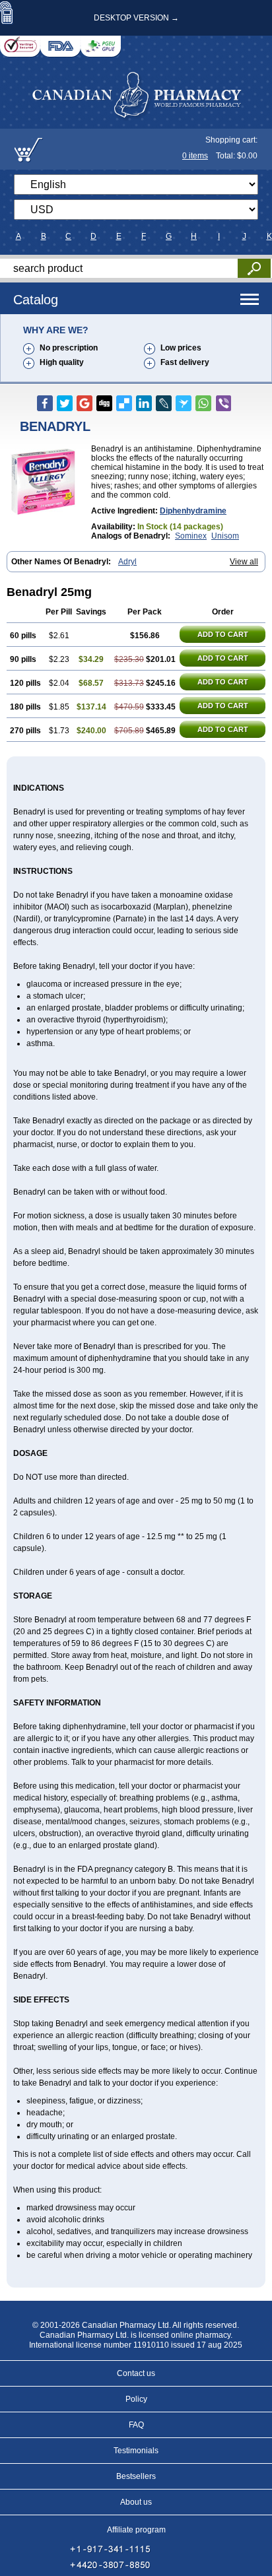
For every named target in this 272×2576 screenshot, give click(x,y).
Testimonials (136, 2451)
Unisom (225, 536)
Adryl (127, 562)
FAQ (136, 2425)
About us (136, 2502)
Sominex (191, 536)
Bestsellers (136, 2476)
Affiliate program (136, 2530)
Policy (136, 2399)
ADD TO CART (223, 634)
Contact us (136, 2373)
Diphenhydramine (193, 511)
